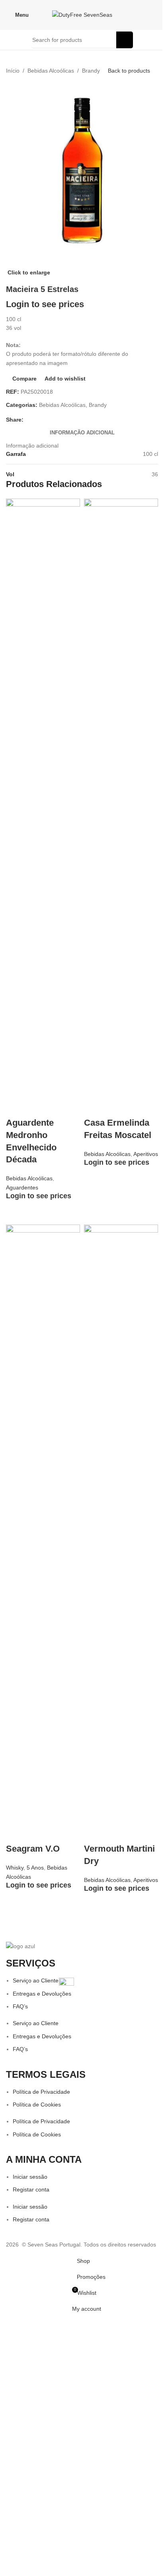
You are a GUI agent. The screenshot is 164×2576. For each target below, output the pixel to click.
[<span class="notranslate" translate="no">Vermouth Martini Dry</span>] (121, 1523)
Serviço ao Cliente (36, 1980)
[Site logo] (82, 14)
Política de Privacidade (41, 2092)
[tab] (82, 433)
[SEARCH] (125, 40)
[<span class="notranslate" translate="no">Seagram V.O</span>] (43, 1523)
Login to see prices (45, 304)
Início (13, 71)
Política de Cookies (37, 2105)
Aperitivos (146, 1154)
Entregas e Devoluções (42, 1994)
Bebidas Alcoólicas (51, 71)
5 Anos (35, 1868)
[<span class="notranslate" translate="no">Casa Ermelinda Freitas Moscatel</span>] (121, 797)
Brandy (91, 71)
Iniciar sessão (30, 2177)
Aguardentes (22, 1187)
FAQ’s (20, 2006)
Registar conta (31, 2189)
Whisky (15, 1868)
